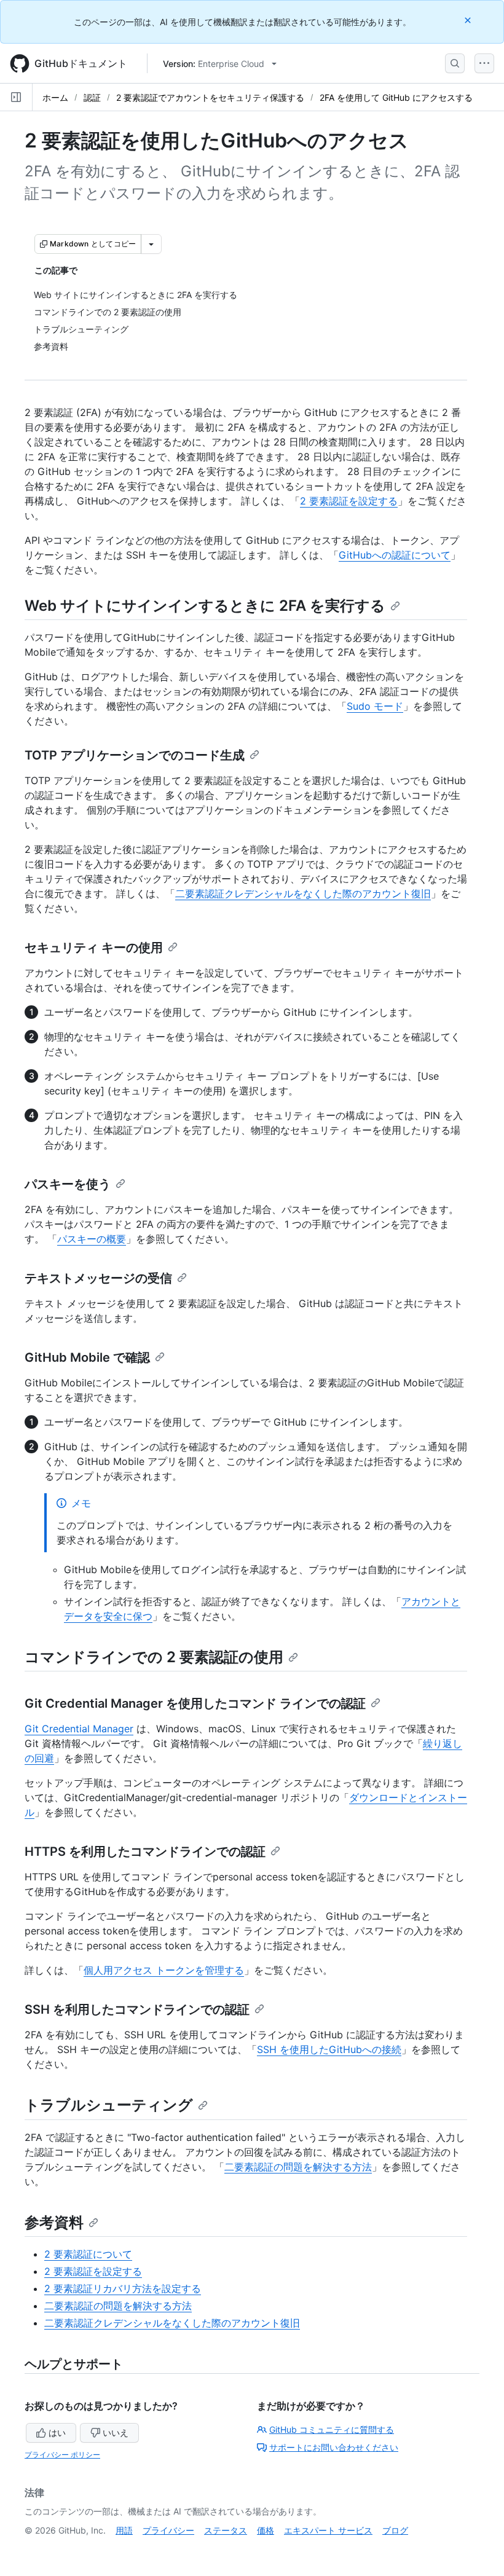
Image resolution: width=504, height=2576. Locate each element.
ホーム (55, 97)
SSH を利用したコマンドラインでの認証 (137, 2009)
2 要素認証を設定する (349, 501)
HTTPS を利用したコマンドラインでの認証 (145, 1851)
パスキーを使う (68, 1184)
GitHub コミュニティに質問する (332, 2429)
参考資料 (54, 2222)
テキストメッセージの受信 (98, 1278)
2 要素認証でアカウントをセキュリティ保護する (210, 97)
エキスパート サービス (328, 2530)
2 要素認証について (88, 2254)
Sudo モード (375, 706)
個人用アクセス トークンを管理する (164, 1970)
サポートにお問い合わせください (334, 2447)
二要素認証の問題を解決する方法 (298, 2167)
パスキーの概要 (92, 1239)
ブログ (395, 2530)
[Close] (469, 20)
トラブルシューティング (109, 2105)
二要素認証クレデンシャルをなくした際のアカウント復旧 (303, 893)
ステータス (226, 2530)
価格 (266, 2530)
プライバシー (168, 2530)
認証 (92, 97)
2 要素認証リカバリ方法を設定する (123, 2288)
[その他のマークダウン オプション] (151, 244)
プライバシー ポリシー (62, 2455)
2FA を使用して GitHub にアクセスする (396, 97)
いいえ (116, 2433)
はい (57, 2433)
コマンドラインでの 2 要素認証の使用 (154, 1657)
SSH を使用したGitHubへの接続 (329, 2049)
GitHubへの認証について (395, 555)
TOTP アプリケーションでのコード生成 (135, 755)
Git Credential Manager (79, 1729)
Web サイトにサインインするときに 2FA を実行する (205, 606)
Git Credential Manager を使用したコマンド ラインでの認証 (195, 1703)
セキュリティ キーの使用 (94, 948)
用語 (124, 2530)
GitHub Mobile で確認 (87, 1357)
